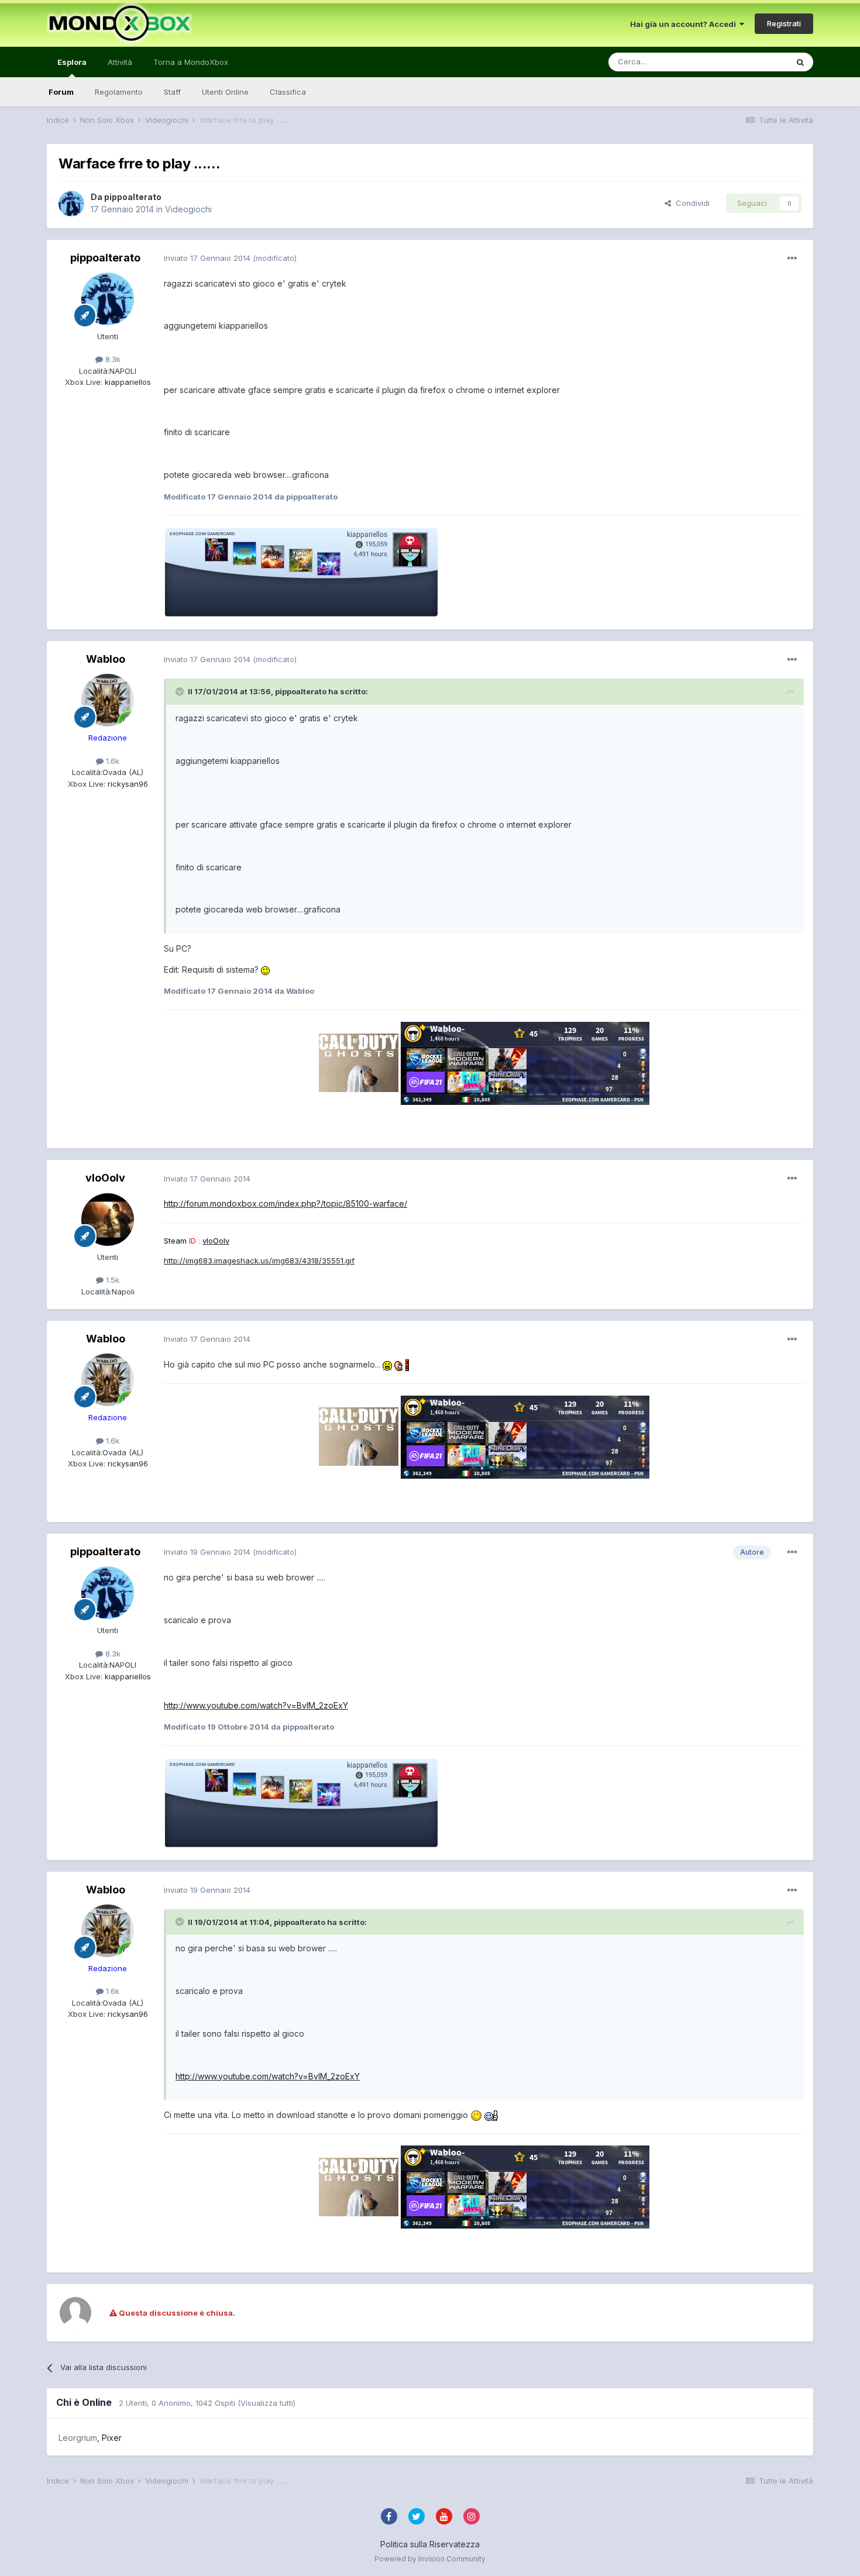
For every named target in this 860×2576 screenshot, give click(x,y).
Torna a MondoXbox (191, 62)
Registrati (784, 23)
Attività (120, 62)
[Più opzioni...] (792, 259)
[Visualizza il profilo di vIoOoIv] (108, 1220)
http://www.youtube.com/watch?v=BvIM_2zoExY (256, 1705)
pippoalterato (133, 197)
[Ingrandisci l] (265, 970)
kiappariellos (127, 382)
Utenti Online (225, 92)
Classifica (288, 92)
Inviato (207, 258)
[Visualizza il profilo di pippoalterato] (71, 204)
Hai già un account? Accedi (685, 24)
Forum (61, 92)
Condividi (690, 203)
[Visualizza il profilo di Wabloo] (108, 700)
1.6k (111, 761)
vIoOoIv (105, 1178)
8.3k (112, 359)
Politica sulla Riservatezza (430, 2544)
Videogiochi (188, 209)
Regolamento (119, 92)
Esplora (72, 62)
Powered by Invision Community (430, 2559)
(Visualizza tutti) (266, 2403)
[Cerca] (800, 62)
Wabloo (106, 659)
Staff (172, 92)
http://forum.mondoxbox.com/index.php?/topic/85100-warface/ (285, 1203)
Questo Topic (748, 62)
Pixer (112, 2438)
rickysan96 (127, 784)
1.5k (111, 1280)
